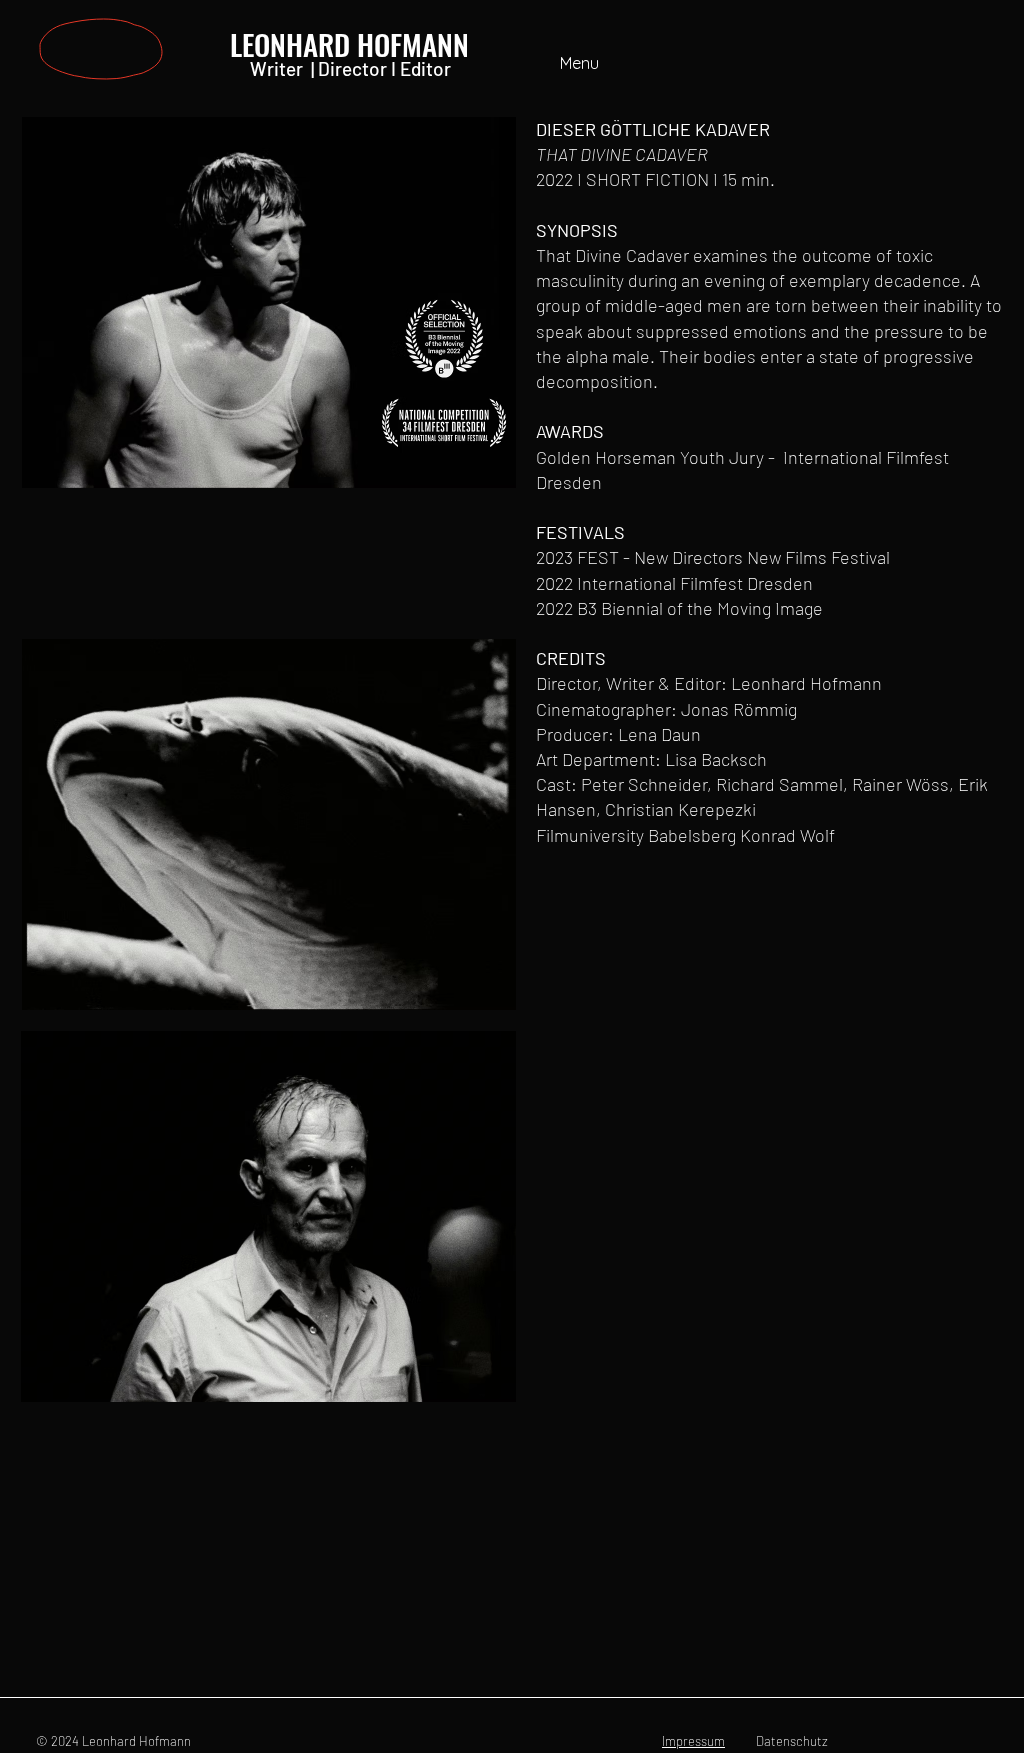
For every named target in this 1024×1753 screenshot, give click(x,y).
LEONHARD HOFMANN (349, 43)
